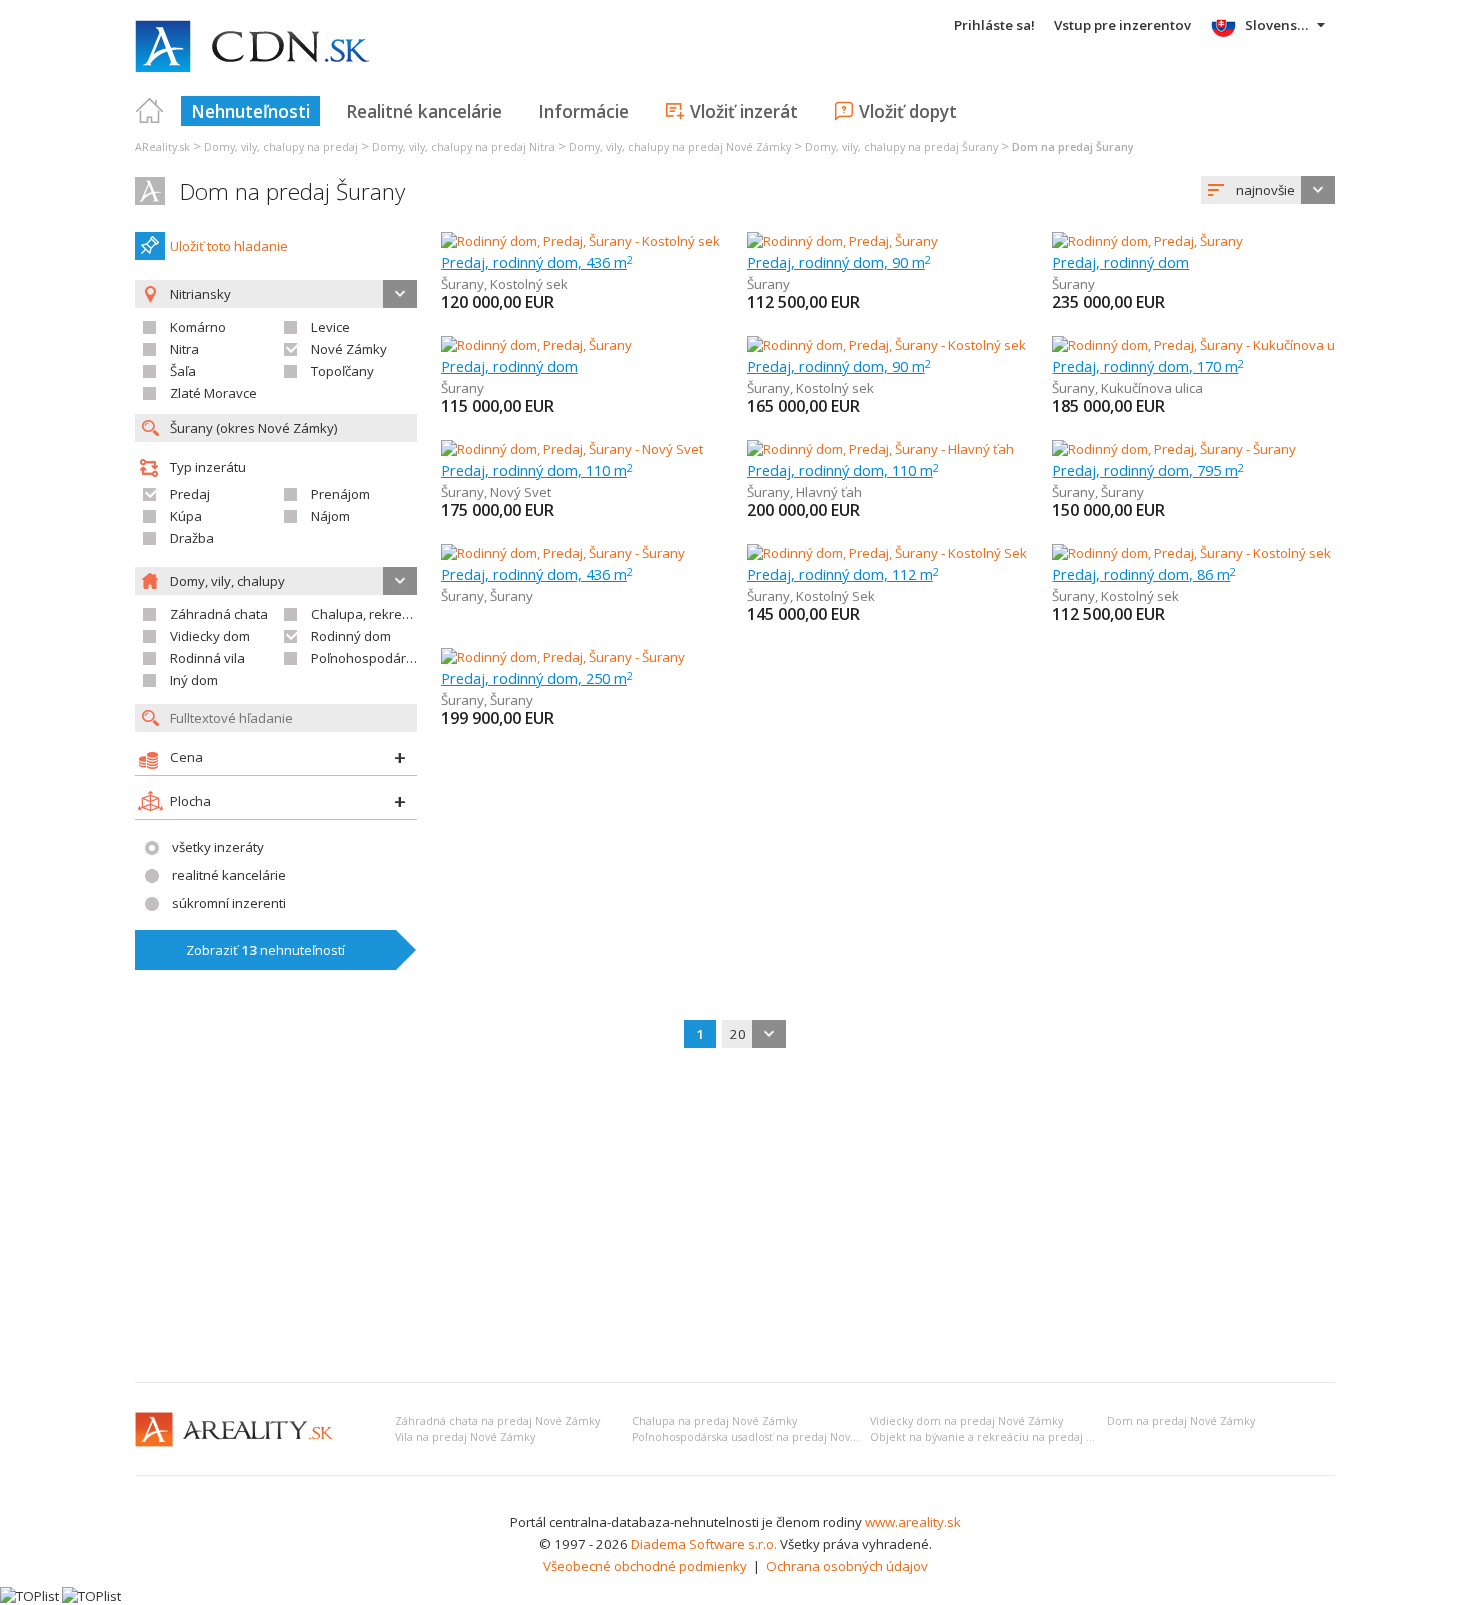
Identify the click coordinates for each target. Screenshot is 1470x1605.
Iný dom (194, 680)
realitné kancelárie (229, 875)
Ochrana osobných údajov (847, 1566)
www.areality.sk (913, 1522)
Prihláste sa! (994, 25)
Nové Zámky (349, 349)
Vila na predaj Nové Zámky (465, 1437)
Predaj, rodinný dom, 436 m (537, 262)
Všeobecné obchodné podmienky (645, 1566)
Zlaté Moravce (213, 393)
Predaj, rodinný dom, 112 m (843, 574)
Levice (330, 327)
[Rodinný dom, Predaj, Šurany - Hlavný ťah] (880, 449)
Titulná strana (150, 111)
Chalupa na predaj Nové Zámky (714, 1421)
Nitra (184, 349)
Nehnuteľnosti (250, 111)
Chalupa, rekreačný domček (396, 614)
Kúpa (186, 516)
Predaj (190, 494)
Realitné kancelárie (424, 111)
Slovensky (1278, 25)
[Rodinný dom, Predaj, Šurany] (842, 241)
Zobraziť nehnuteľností (265, 950)
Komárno (198, 327)
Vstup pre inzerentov (1122, 25)
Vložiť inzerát (744, 111)
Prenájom (340, 494)
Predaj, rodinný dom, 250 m (537, 678)
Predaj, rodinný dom (1120, 262)
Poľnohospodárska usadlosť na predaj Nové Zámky (763, 1437)
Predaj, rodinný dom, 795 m (1148, 470)
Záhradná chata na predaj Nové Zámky (497, 1421)
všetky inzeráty (218, 847)
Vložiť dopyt (908, 111)
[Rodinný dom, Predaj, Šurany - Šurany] (1174, 449)
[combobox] (1268, 190)
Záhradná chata (219, 614)
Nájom (330, 516)
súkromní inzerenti (229, 903)
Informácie (583, 111)
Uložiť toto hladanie (229, 246)
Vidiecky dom (210, 636)
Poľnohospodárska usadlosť (398, 658)
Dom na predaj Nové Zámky (1181, 1421)
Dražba (192, 538)
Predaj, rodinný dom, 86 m (1144, 574)
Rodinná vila (207, 658)
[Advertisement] (735, 1217)
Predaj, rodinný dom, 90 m (839, 262)
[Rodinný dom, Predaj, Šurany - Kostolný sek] (580, 241)
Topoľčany (342, 371)
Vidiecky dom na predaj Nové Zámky (966, 1421)
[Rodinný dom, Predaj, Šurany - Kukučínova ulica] (1195, 345)
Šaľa (183, 371)
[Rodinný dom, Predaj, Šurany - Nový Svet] (572, 449)
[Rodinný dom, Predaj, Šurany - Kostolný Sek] (887, 553)
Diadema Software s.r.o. (704, 1544)
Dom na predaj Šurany (292, 191)
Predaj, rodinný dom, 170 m (1148, 366)
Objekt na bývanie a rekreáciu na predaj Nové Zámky (1010, 1437)
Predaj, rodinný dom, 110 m (537, 470)
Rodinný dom (351, 636)
